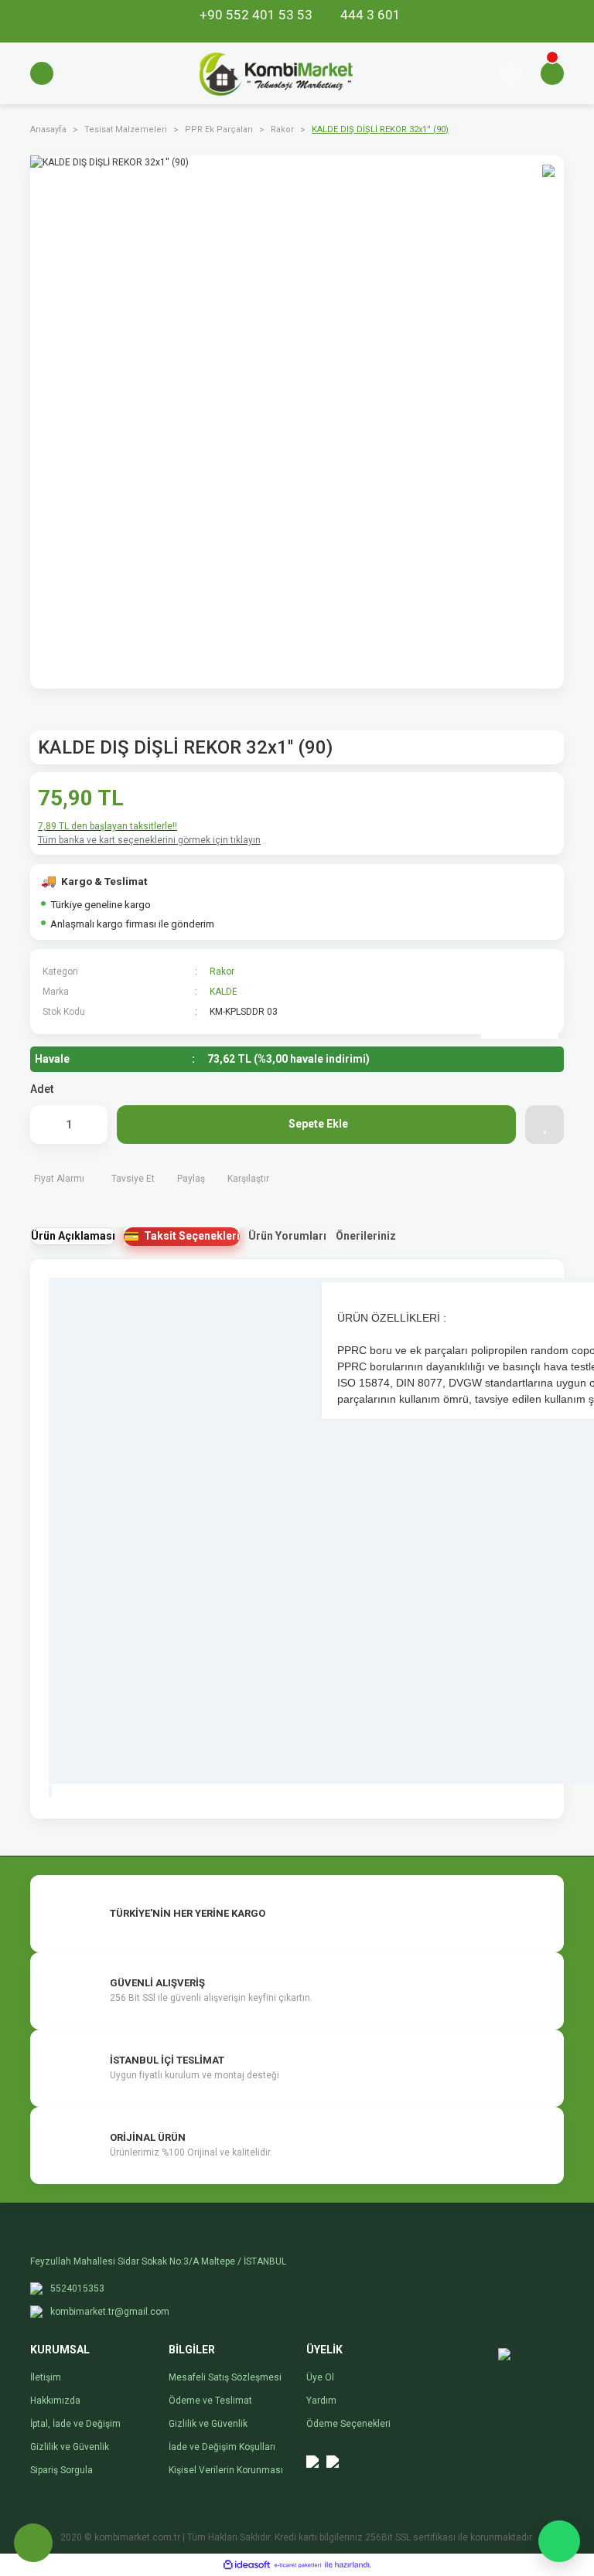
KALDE (224, 992)
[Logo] (276, 73)
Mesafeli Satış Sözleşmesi (225, 2377)
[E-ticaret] (298, 2564)
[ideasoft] (247, 2565)
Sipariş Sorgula (61, 2470)
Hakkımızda (55, 2401)
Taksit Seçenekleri (192, 1236)
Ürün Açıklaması (73, 1236)
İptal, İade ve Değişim (75, 2424)
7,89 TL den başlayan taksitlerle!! (108, 826)
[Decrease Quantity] (49, 1125)
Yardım (321, 2401)
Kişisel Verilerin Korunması (226, 2470)
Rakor (222, 972)
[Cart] (552, 73)
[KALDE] (520, 1000)
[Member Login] (510, 73)
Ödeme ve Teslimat (210, 2401)
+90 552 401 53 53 (258, 15)
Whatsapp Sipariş (559, 2541)
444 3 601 (369, 15)
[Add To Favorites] (544, 1125)
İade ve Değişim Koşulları (222, 2447)
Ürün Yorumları (287, 1236)
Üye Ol (320, 2377)
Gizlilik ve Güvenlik (70, 2447)
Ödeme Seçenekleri (348, 2424)
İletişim (46, 2377)
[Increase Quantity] (88, 1125)
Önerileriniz (366, 1236)
